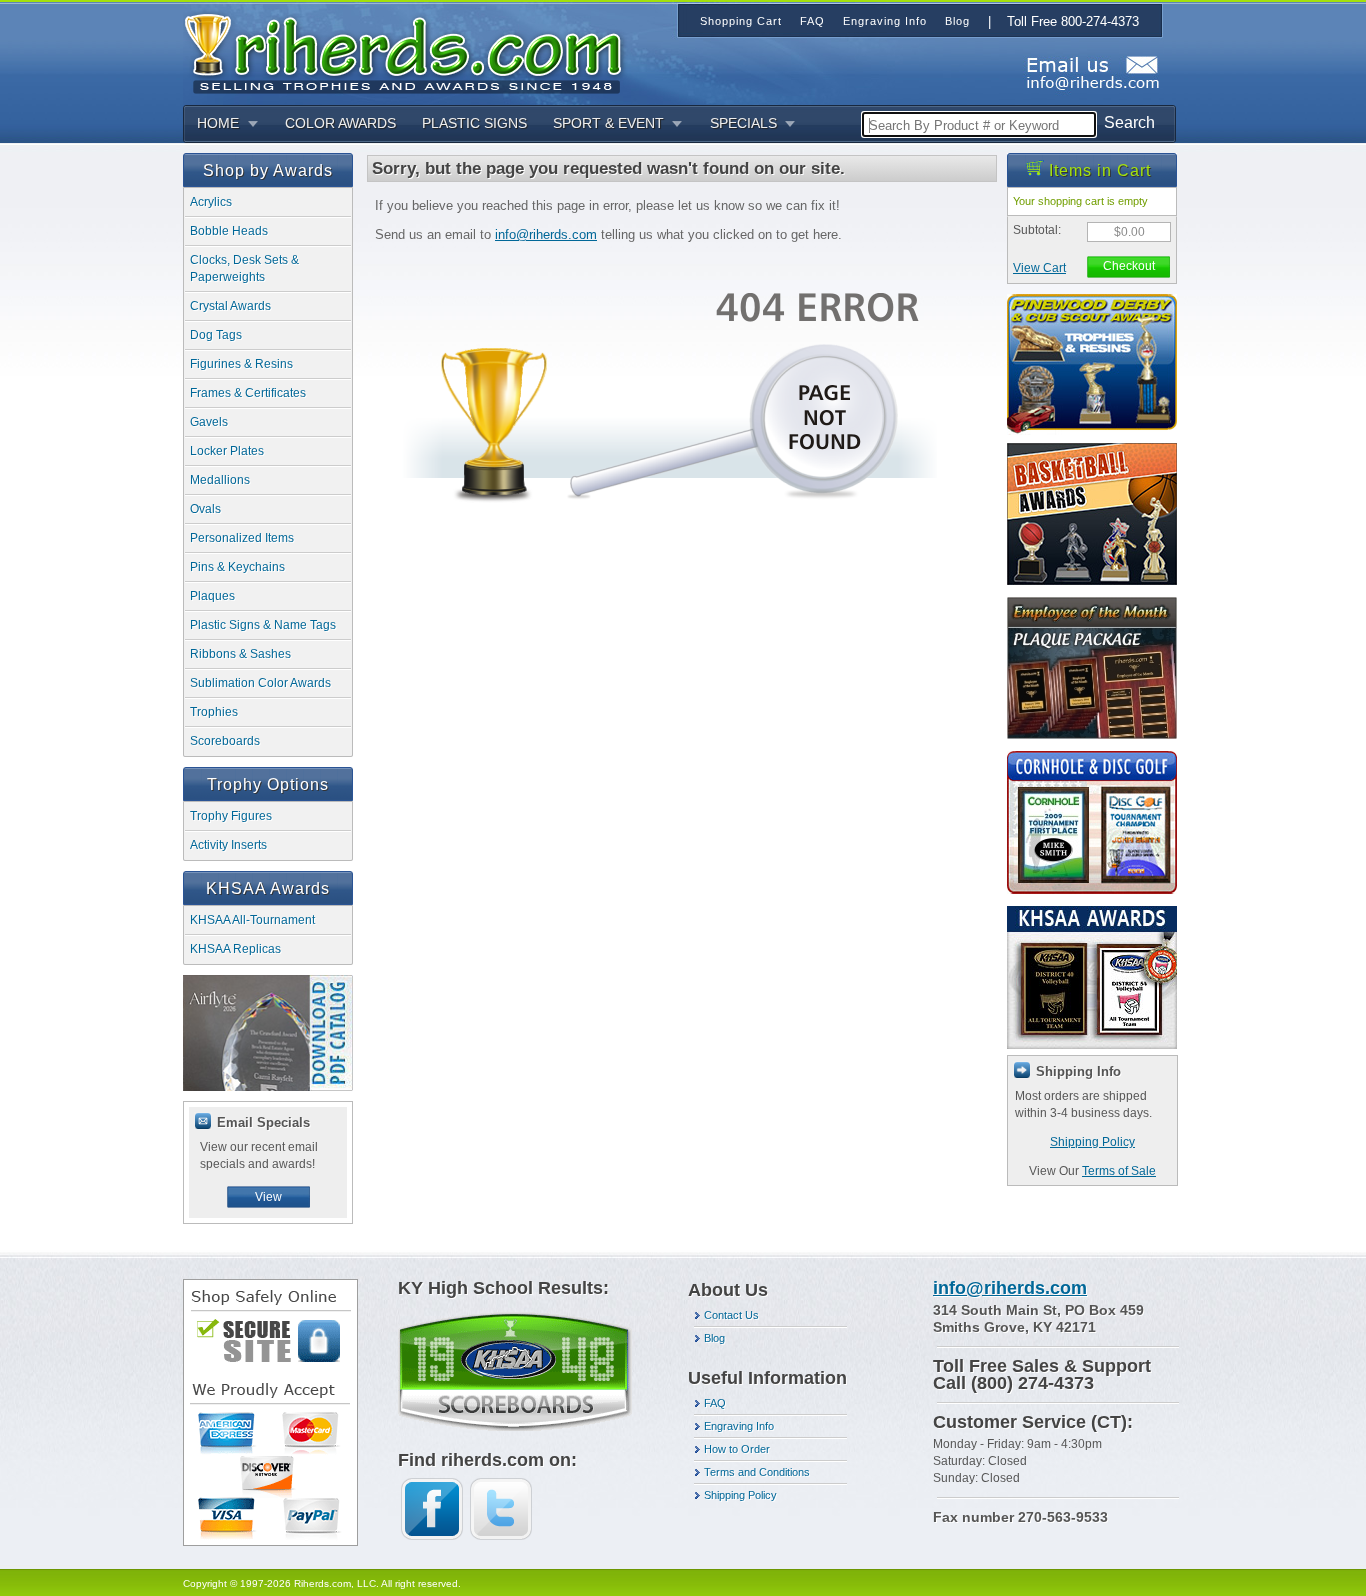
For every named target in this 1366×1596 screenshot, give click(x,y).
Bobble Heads (229, 231)
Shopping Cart (741, 21)
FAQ (715, 1403)
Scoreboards (225, 741)
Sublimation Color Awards (260, 683)
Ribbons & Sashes (240, 654)
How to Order (737, 1449)
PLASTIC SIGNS (474, 123)
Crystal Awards (230, 306)
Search (1129, 122)
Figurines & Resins (241, 364)
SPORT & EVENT (608, 123)
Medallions (220, 480)
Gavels (209, 422)
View (268, 1197)
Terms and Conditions (757, 1472)
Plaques (212, 596)
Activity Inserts (228, 845)
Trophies (214, 712)
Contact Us (731, 1315)
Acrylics (211, 202)
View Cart (1039, 268)
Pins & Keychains (237, 567)
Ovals (205, 509)
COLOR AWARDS (340, 123)
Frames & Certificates (248, 393)
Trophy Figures (231, 816)
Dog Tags (216, 335)
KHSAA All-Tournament (252, 920)
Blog (714, 1338)
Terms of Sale (1119, 1171)
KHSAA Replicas (235, 949)
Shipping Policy (1092, 1142)
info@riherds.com (546, 234)
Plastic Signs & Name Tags (263, 625)
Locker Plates (227, 451)
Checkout (1129, 266)
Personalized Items (242, 538)
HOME (218, 123)
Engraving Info (739, 1426)
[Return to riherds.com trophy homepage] (410, 51)
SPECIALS (743, 123)
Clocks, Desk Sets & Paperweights (244, 268)
